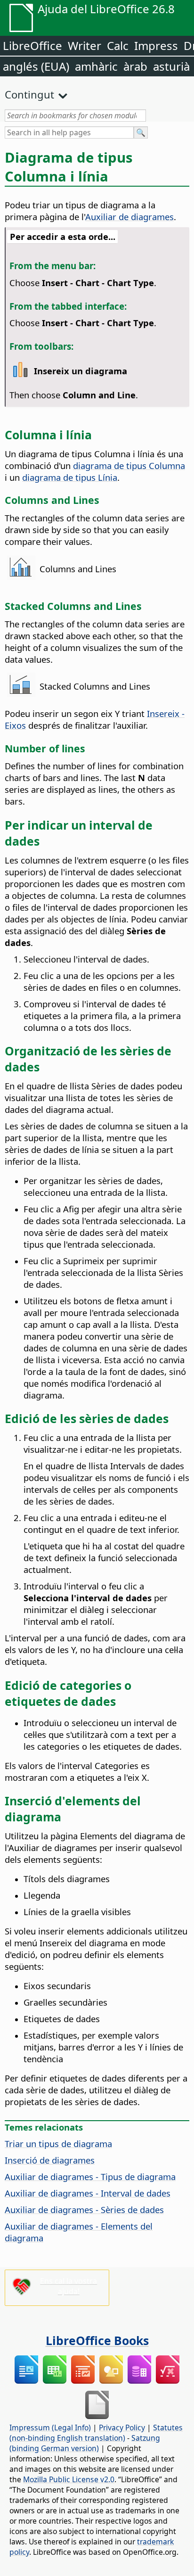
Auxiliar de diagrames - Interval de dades (88, 2193)
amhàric (96, 66)
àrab (135, 66)
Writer (85, 45)
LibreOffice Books (97, 2340)
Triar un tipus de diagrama (58, 2144)
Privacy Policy (122, 2428)
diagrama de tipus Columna (129, 465)
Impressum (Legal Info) (50, 2428)
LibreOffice (32, 45)
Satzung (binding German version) (85, 2443)
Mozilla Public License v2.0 (69, 2479)
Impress (156, 45)
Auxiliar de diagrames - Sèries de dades (84, 2210)
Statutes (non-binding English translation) (96, 2433)
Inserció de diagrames (50, 2160)
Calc (118, 45)
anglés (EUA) (36, 66)
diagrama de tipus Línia (70, 477)
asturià (171, 66)
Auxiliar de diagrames (129, 217)
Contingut (29, 94)
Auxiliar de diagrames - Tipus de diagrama (90, 2177)
